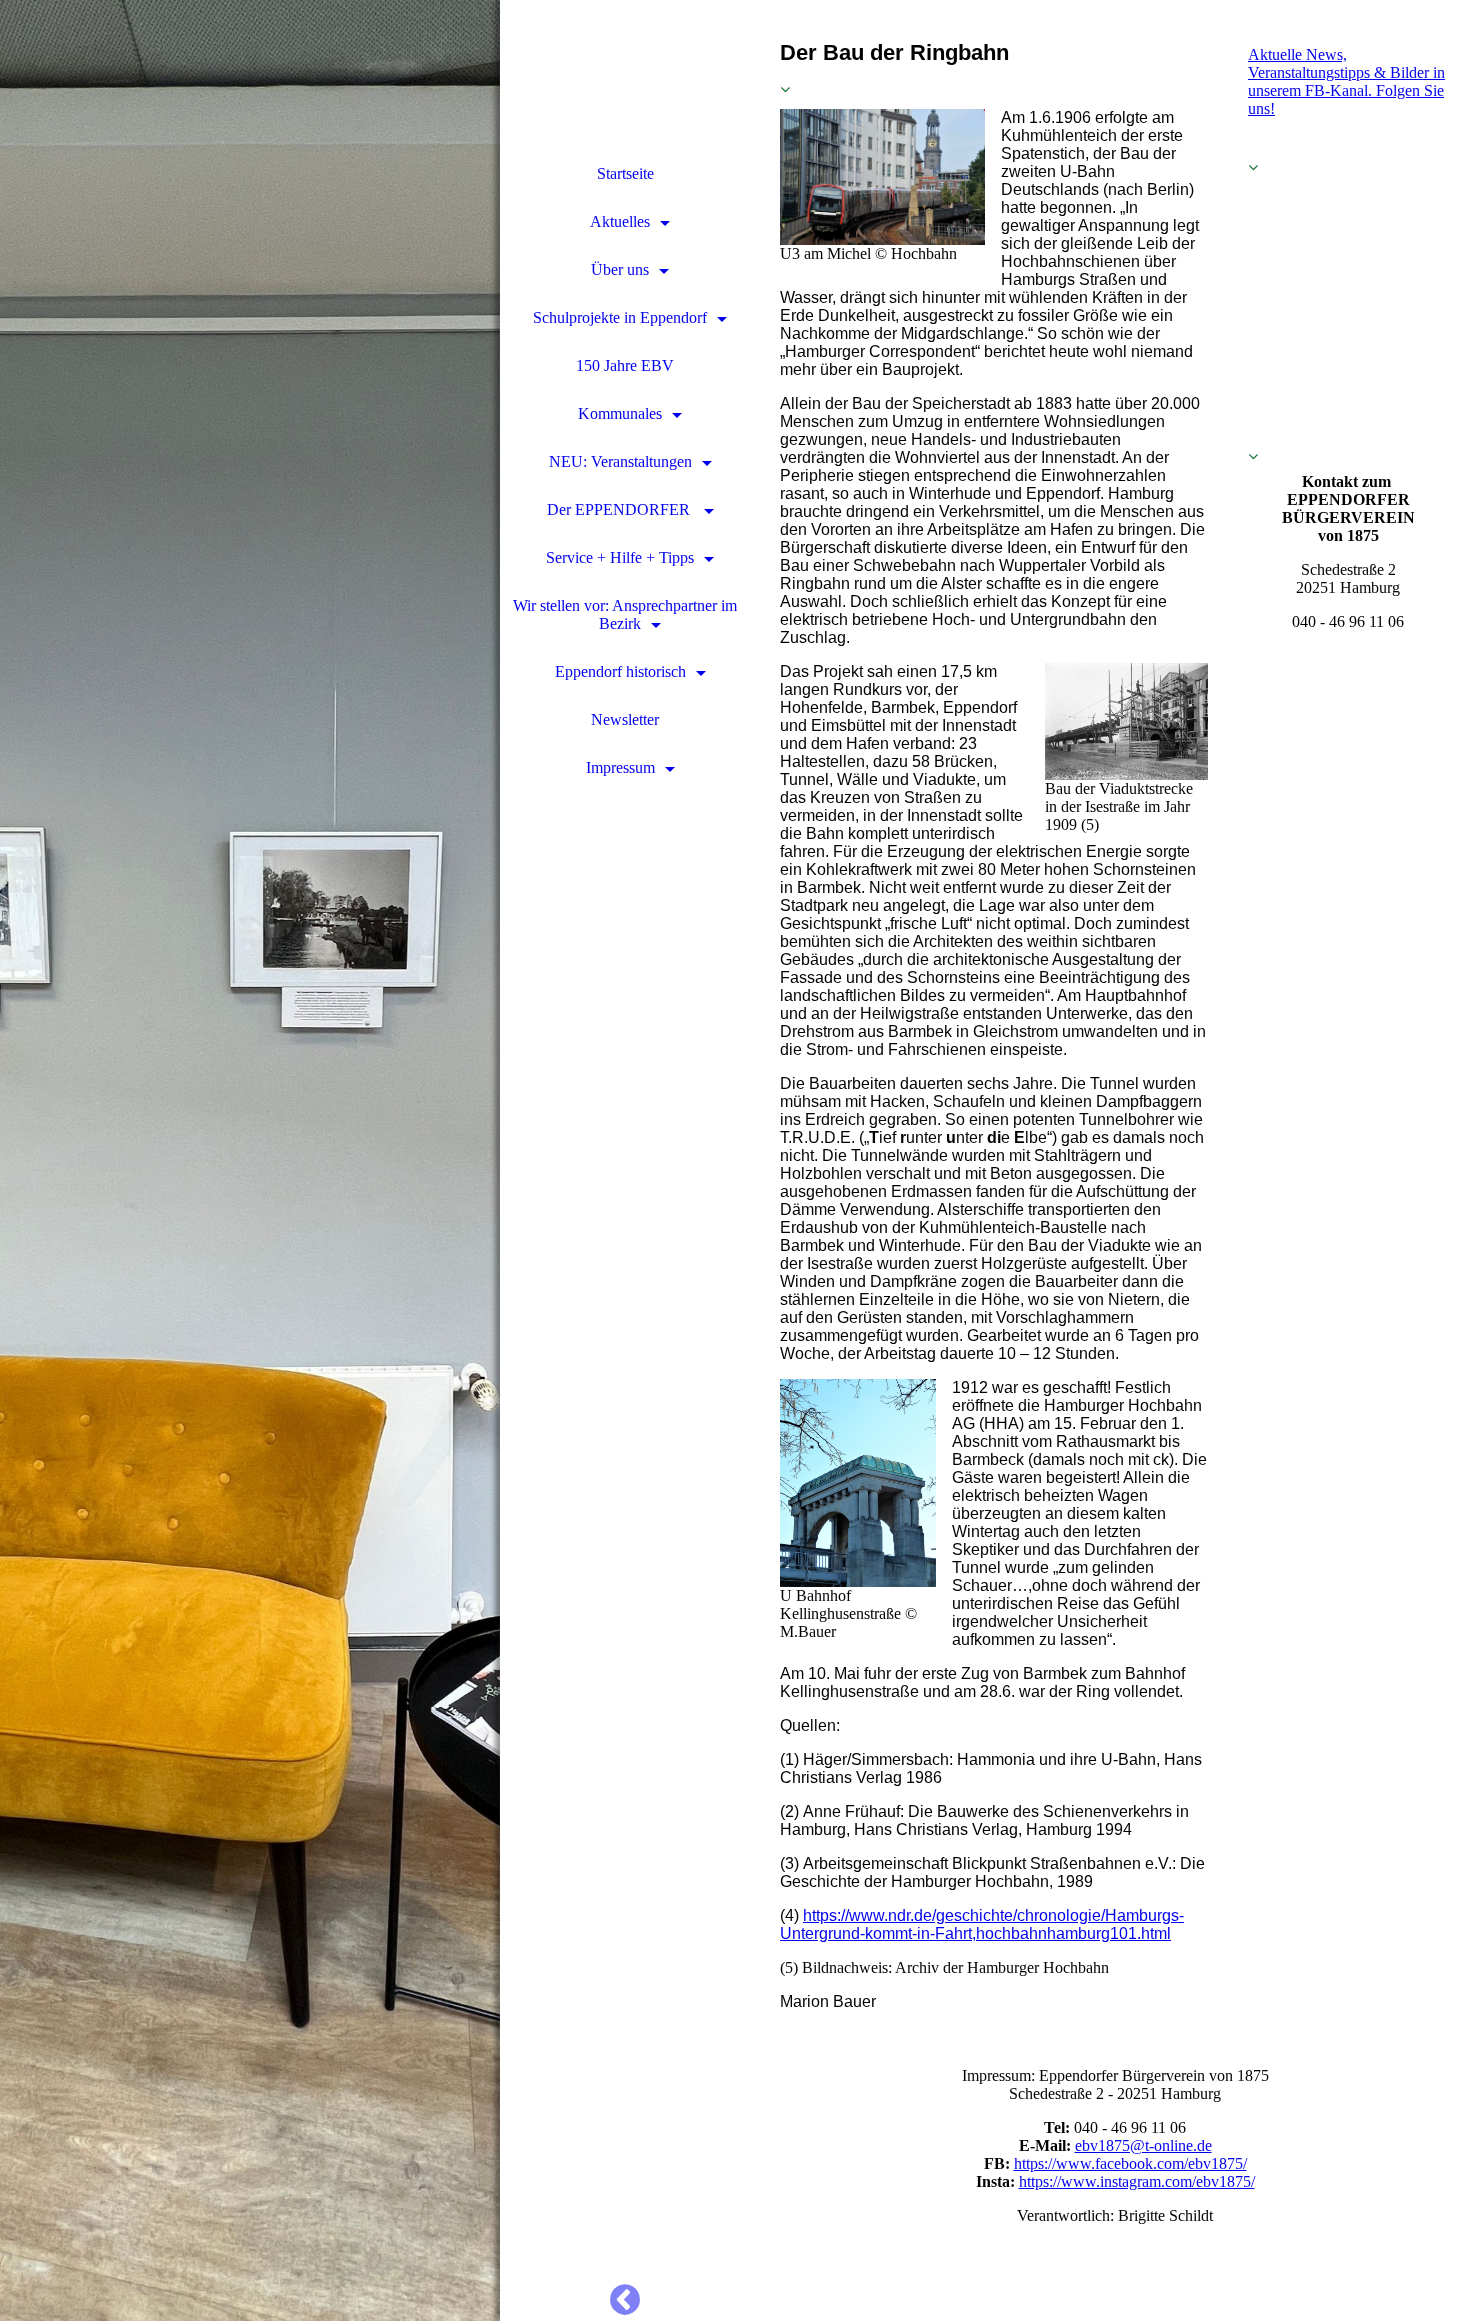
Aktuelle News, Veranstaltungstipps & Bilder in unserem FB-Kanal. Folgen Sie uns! (1346, 81)
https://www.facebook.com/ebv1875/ (1130, 2163)
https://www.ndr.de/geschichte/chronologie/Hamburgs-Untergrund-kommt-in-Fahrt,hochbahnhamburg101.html (982, 1924)
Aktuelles (620, 221)
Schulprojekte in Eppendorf (620, 317)
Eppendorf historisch (620, 671)
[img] (250, 1160)
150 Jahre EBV (625, 365)
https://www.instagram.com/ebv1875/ (1137, 2181)
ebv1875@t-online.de (1143, 2145)
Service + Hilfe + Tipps (620, 557)
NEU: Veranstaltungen (620, 461)
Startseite (625, 173)
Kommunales (620, 413)
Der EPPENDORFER (620, 509)
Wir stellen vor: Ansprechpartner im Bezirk (625, 614)
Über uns (620, 269)
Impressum (620, 767)
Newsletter (625, 719)
